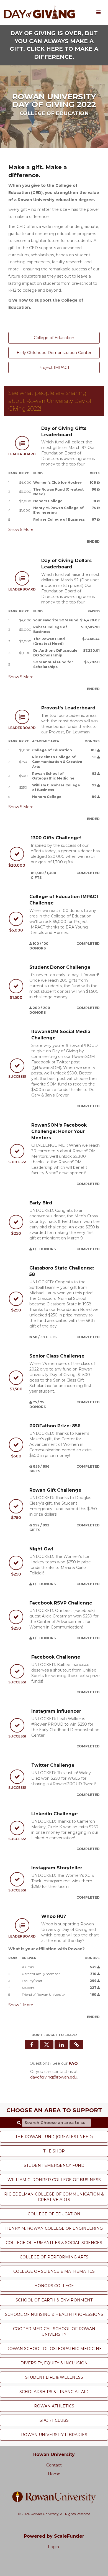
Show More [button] (21, 529)
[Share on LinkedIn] (61, 2045)
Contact (54, 2465)
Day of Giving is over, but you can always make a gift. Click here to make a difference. (54, 45)
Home (54, 2474)
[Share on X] (47, 2045)
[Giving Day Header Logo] (40, 12)
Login (53, 2547)
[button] (76, 2045)
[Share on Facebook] (32, 2045)
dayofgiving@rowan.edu (54, 2077)
